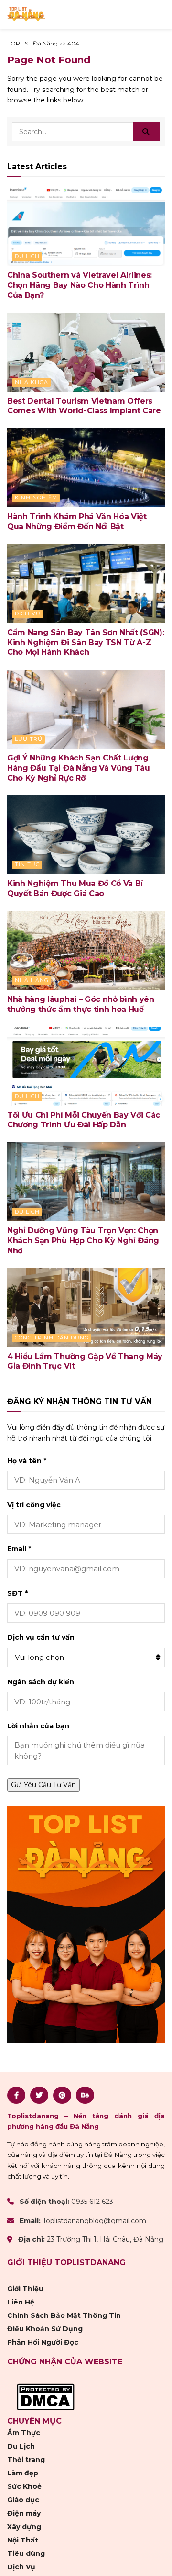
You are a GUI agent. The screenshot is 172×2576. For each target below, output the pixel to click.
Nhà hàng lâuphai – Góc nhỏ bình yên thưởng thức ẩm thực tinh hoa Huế (81, 1004)
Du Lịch (27, 256)
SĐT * (17, 1593)
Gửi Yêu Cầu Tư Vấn (43, 1785)
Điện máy (24, 2513)
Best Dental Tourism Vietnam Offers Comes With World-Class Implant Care (84, 406)
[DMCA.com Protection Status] (46, 2396)
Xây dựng (24, 2527)
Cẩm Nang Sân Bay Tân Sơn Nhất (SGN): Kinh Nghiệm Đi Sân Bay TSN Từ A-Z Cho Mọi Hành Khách (86, 642)
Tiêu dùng (26, 2553)
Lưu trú (29, 739)
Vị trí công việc (34, 1505)
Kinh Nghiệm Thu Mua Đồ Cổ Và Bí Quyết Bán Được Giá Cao (75, 888)
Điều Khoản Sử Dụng (45, 2329)
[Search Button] (146, 132)
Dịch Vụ (28, 613)
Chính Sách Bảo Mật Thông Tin (64, 2315)
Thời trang (26, 2460)
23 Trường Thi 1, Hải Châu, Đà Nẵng (105, 2239)
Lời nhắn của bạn (38, 1726)
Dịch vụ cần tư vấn (41, 1637)
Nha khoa (32, 382)
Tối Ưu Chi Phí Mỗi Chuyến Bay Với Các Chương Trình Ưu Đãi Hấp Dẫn (84, 1120)
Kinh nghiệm (36, 498)
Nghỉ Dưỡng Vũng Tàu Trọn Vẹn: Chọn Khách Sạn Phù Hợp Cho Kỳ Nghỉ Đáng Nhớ (83, 1241)
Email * (19, 1549)
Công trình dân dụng (52, 1338)
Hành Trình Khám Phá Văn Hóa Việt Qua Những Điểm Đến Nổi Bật (77, 522)
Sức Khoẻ (24, 2486)
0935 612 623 (92, 2202)
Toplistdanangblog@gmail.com (94, 2221)
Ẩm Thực (24, 2433)
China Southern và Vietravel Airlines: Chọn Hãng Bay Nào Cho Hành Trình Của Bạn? (80, 285)
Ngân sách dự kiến (41, 1682)
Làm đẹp (23, 2473)
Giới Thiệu (25, 2289)
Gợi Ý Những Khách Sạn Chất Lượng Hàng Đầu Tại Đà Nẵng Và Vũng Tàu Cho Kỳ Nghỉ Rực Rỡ (79, 768)
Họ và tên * (27, 1461)
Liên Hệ (21, 2302)
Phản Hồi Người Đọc (43, 2342)
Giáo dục (23, 2500)
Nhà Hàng (32, 980)
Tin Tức (27, 864)
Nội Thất (23, 2540)
